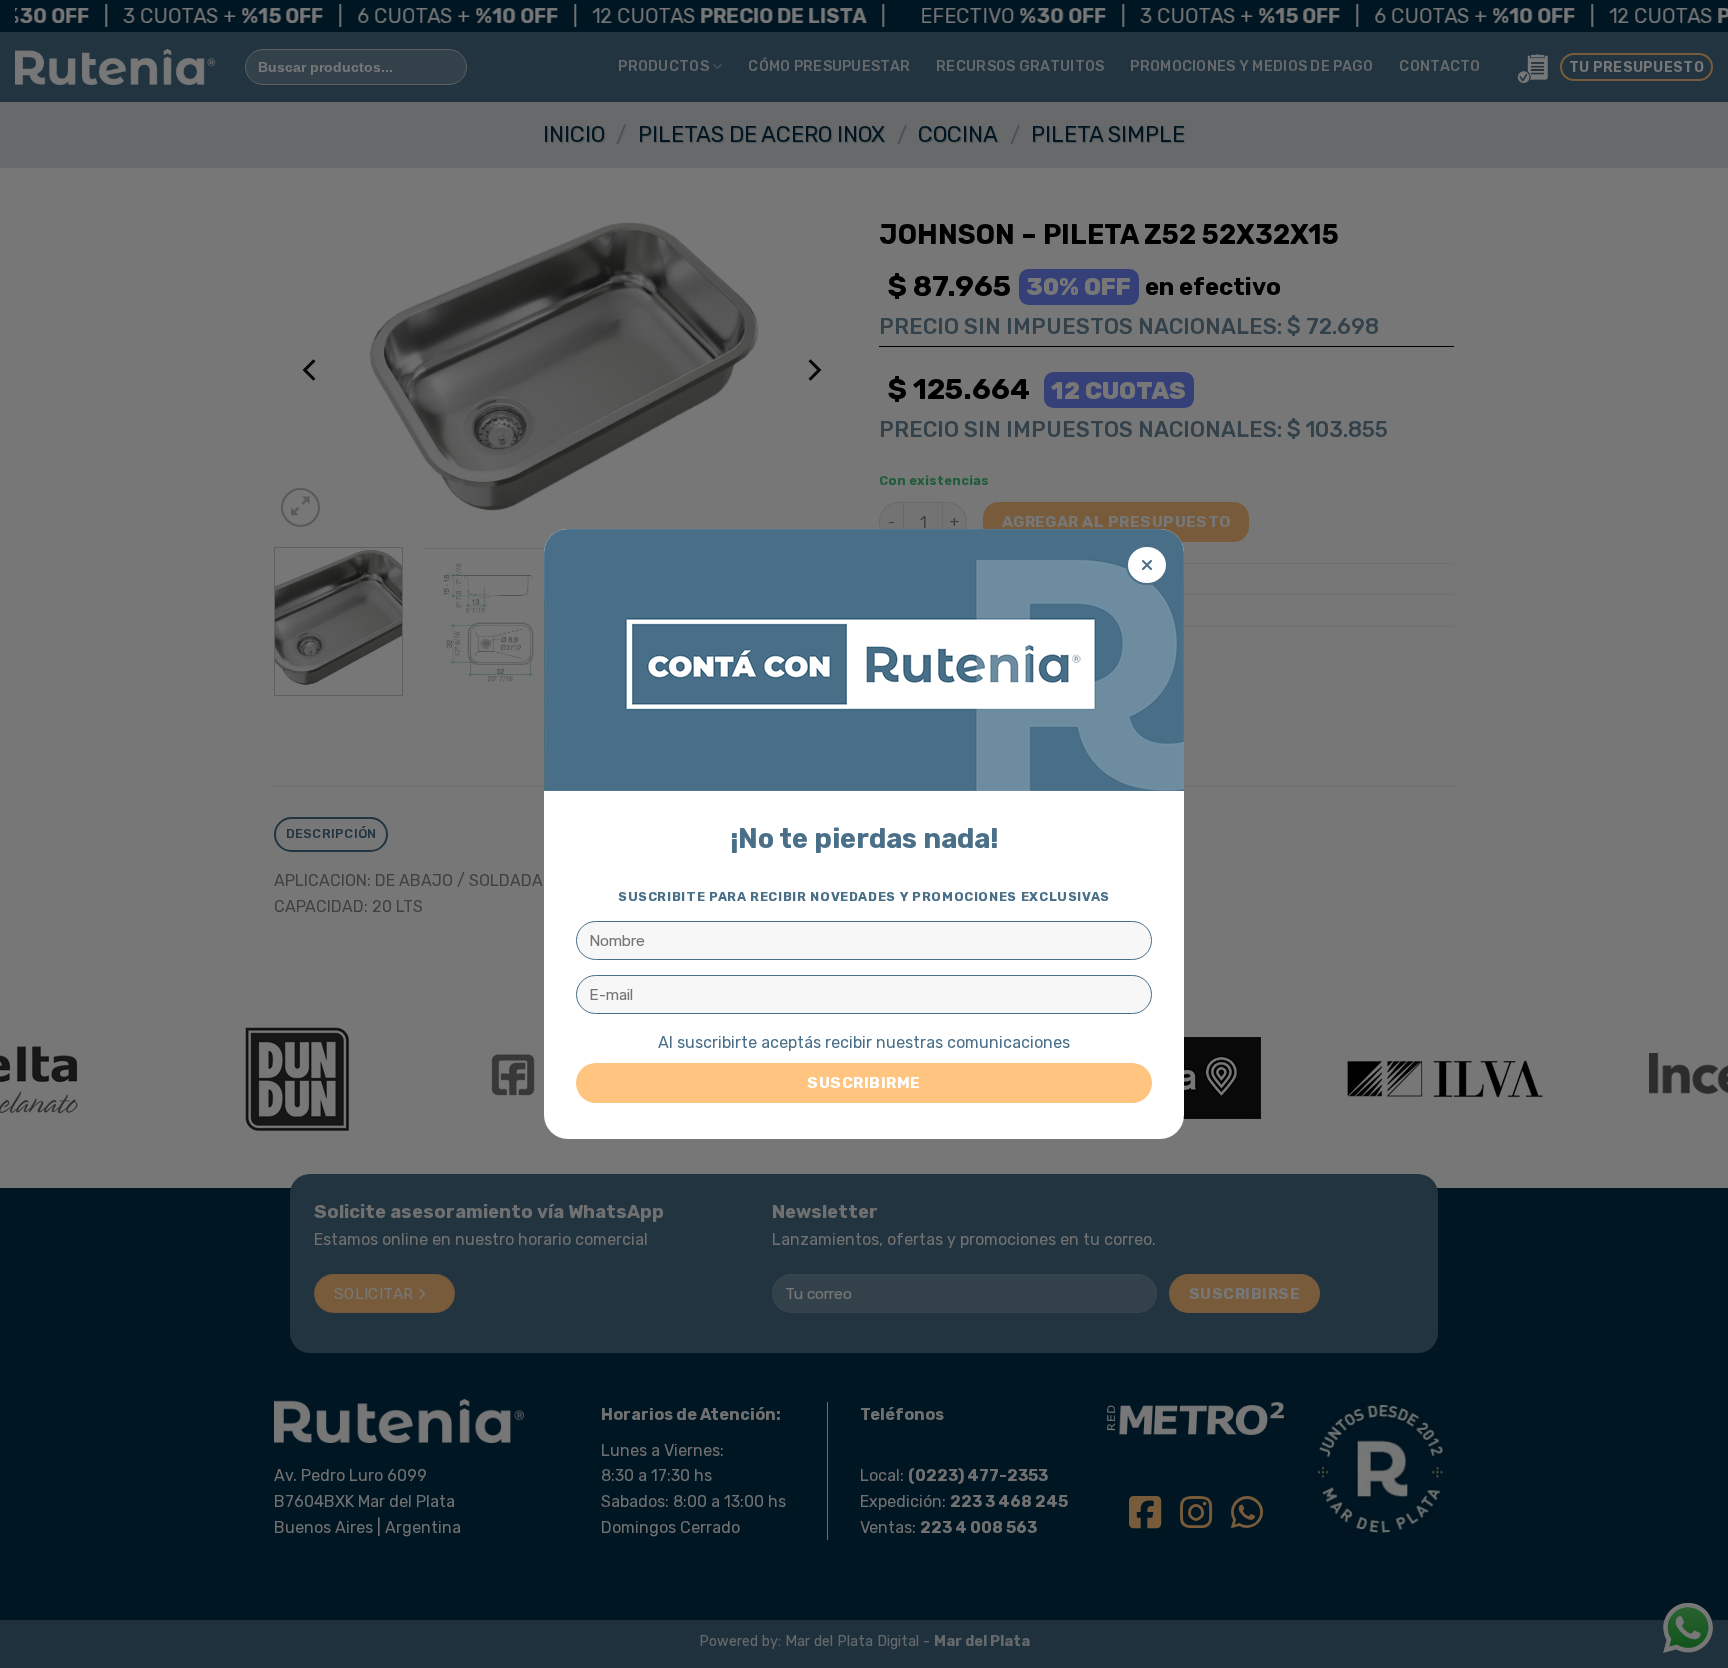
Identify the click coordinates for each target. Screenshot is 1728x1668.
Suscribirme (863, 1082)
